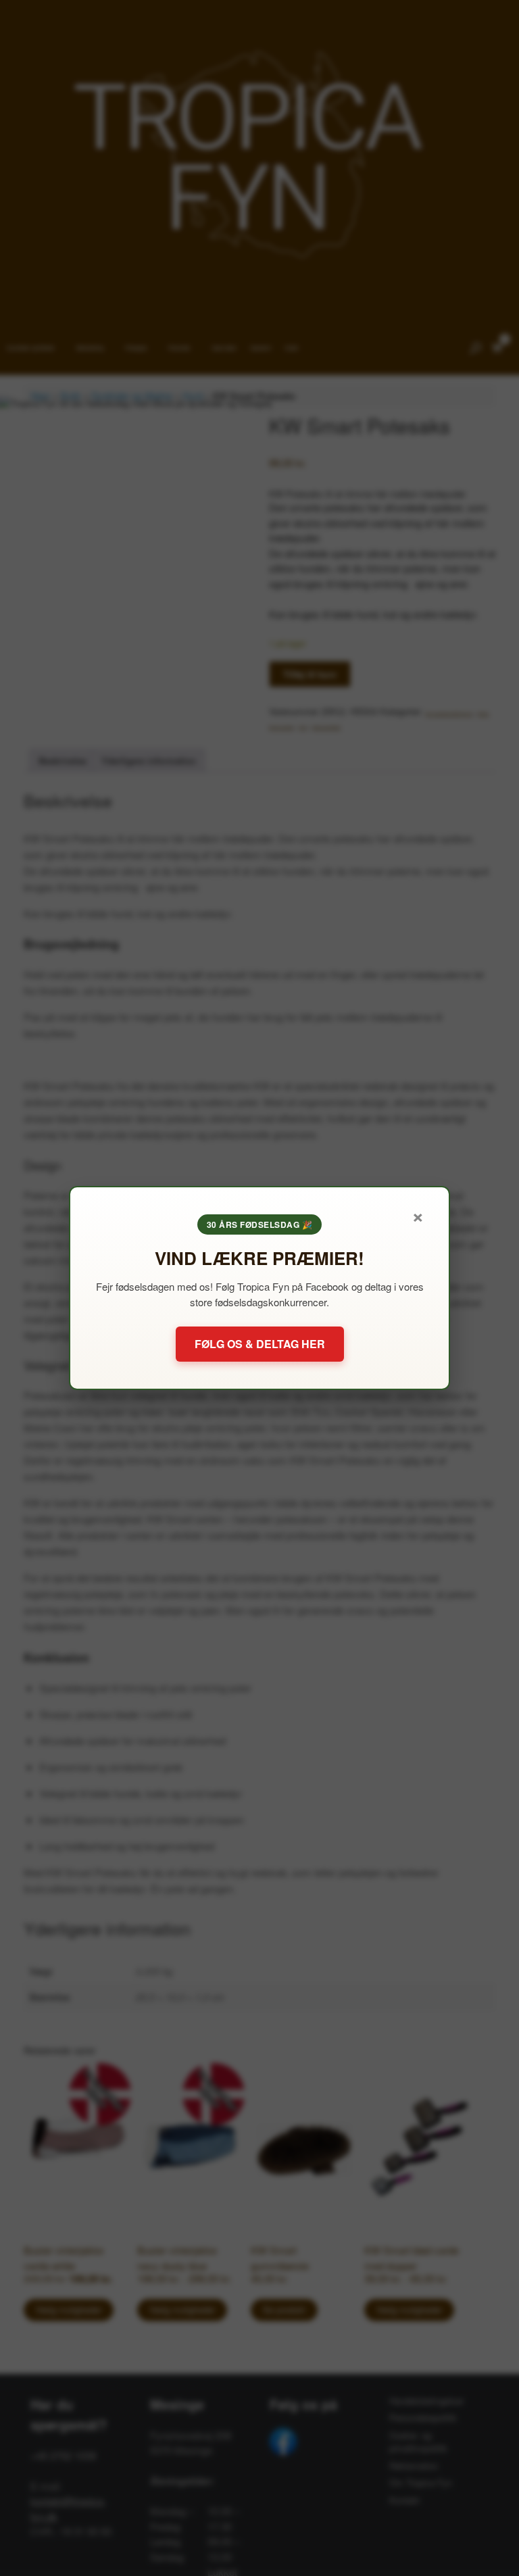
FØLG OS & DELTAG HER (260, 1344)
